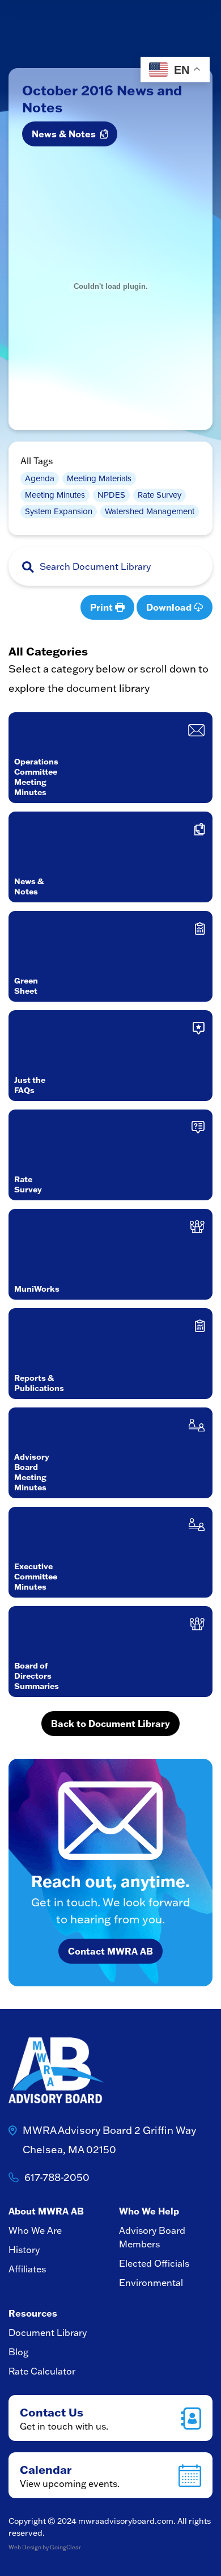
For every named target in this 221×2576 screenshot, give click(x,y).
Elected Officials (154, 2263)
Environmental (151, 2283)
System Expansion (59, 511)
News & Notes (66, 134)
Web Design (25, 2547)
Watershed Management (150, 511)
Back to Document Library (110, 1723)
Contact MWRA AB (110, 1951)
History (24, 2250)
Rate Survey (160, 495)
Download (170, 607)
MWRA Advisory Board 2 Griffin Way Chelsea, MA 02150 (109, 2140)
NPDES (111, 495)
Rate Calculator (42, 2371)
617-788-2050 (57, 2177)
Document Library (48, 2333)
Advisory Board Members (152, 2237)
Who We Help (149, 2211)
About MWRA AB (46, 2211)
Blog (18, 2352)
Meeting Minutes (55, 495)
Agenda (40, 478)
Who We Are (35, 2230)
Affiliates (27, 2269)
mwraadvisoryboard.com (126, 2521)
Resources (33, 2313)
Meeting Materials (99, 478)
